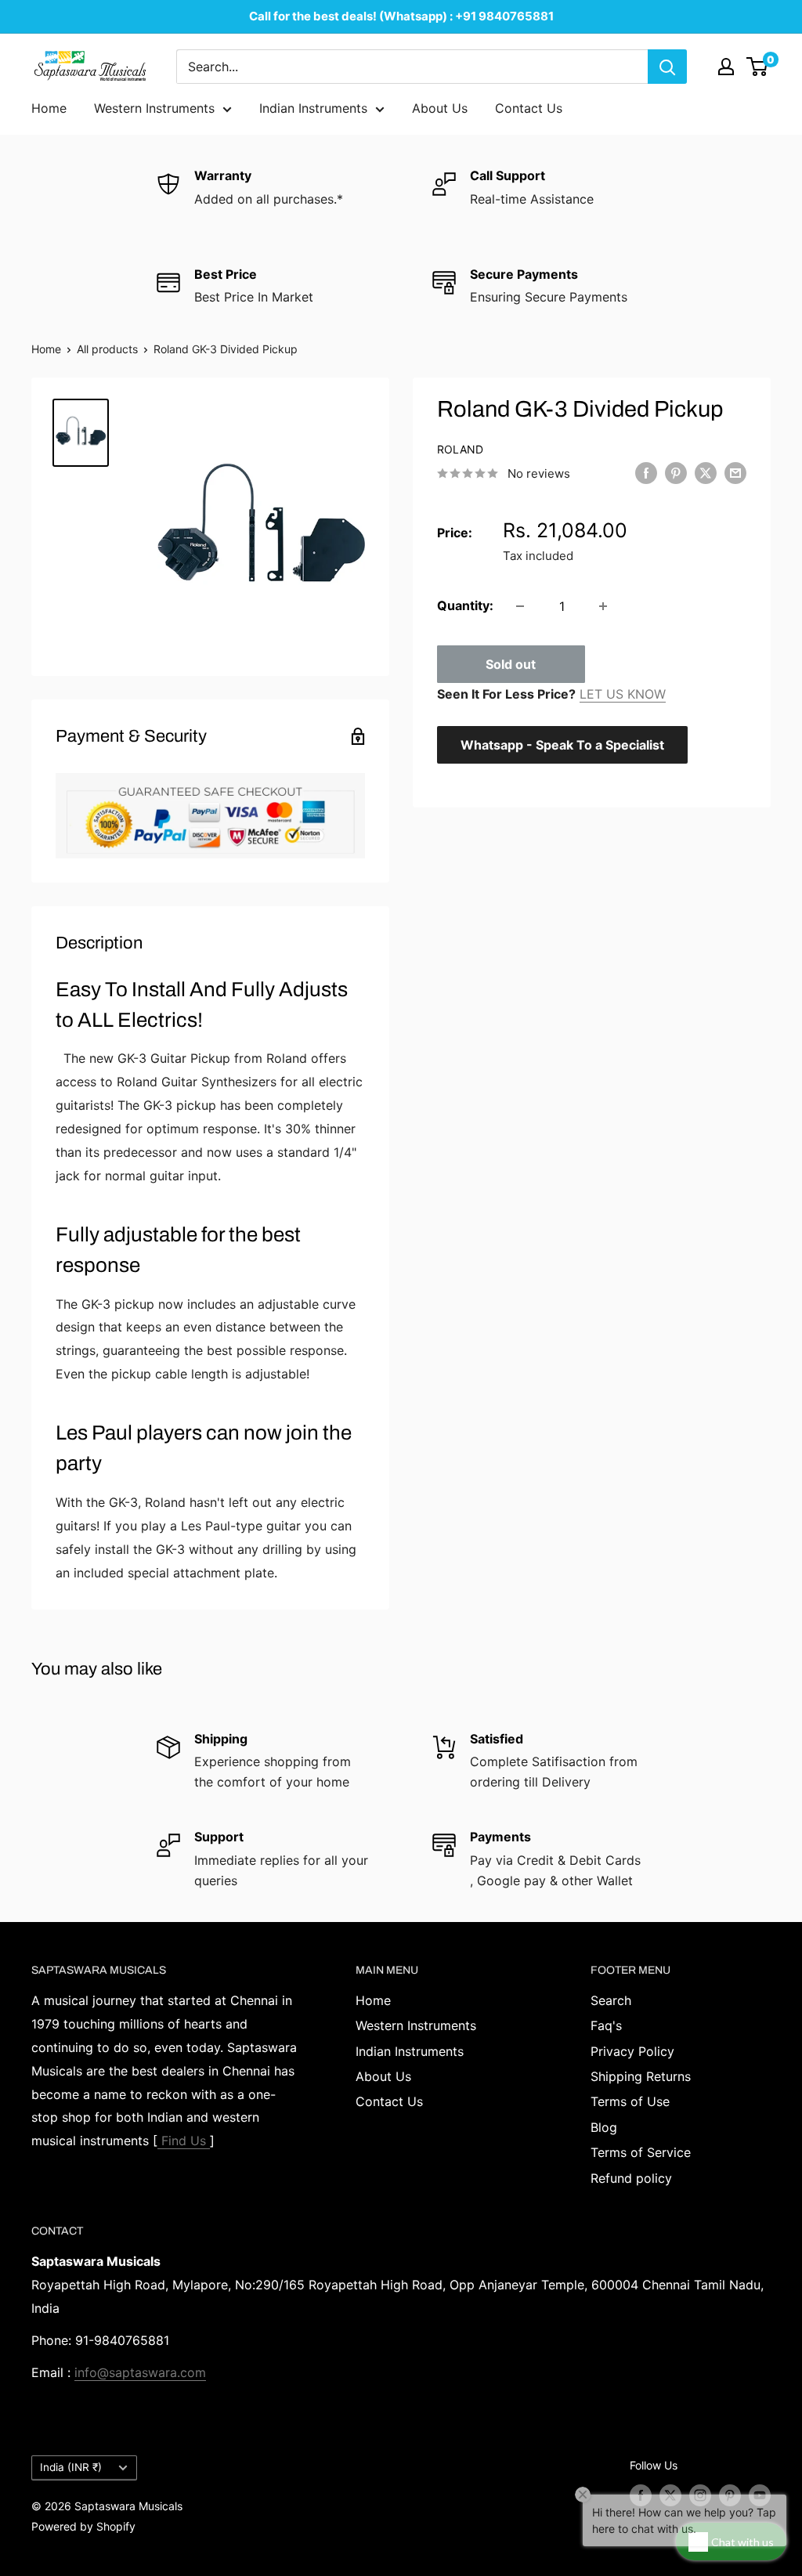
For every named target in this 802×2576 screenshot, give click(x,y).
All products (107, 349)
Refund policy (631, 2178)
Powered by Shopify (83, 2526)
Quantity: (465, 605)
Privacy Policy (632, 2051)
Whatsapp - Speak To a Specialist (562, 745)
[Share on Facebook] (646, 472)
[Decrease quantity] (520, 606)
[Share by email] (735, 472)
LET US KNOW (623, 694)
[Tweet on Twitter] (706, 472)
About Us (440, 108)
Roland (460, 449)
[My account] (726, 67)
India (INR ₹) (71, 2467)
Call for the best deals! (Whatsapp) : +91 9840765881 (401, 16)
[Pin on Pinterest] (676, 472)
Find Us (184, 2141)
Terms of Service (641, 2152)
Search (611, 2000)
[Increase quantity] (603, 606)
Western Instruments (154, 108)
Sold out (511, 664)
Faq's (606, 2025)
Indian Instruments (313, 108)
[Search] (667, 67)
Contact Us (529, 108)
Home (49, 108)
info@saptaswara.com (140, 2372)
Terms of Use (630, 2101)
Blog (604, 2127)
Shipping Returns (641, 2076)
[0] (758, 67)
